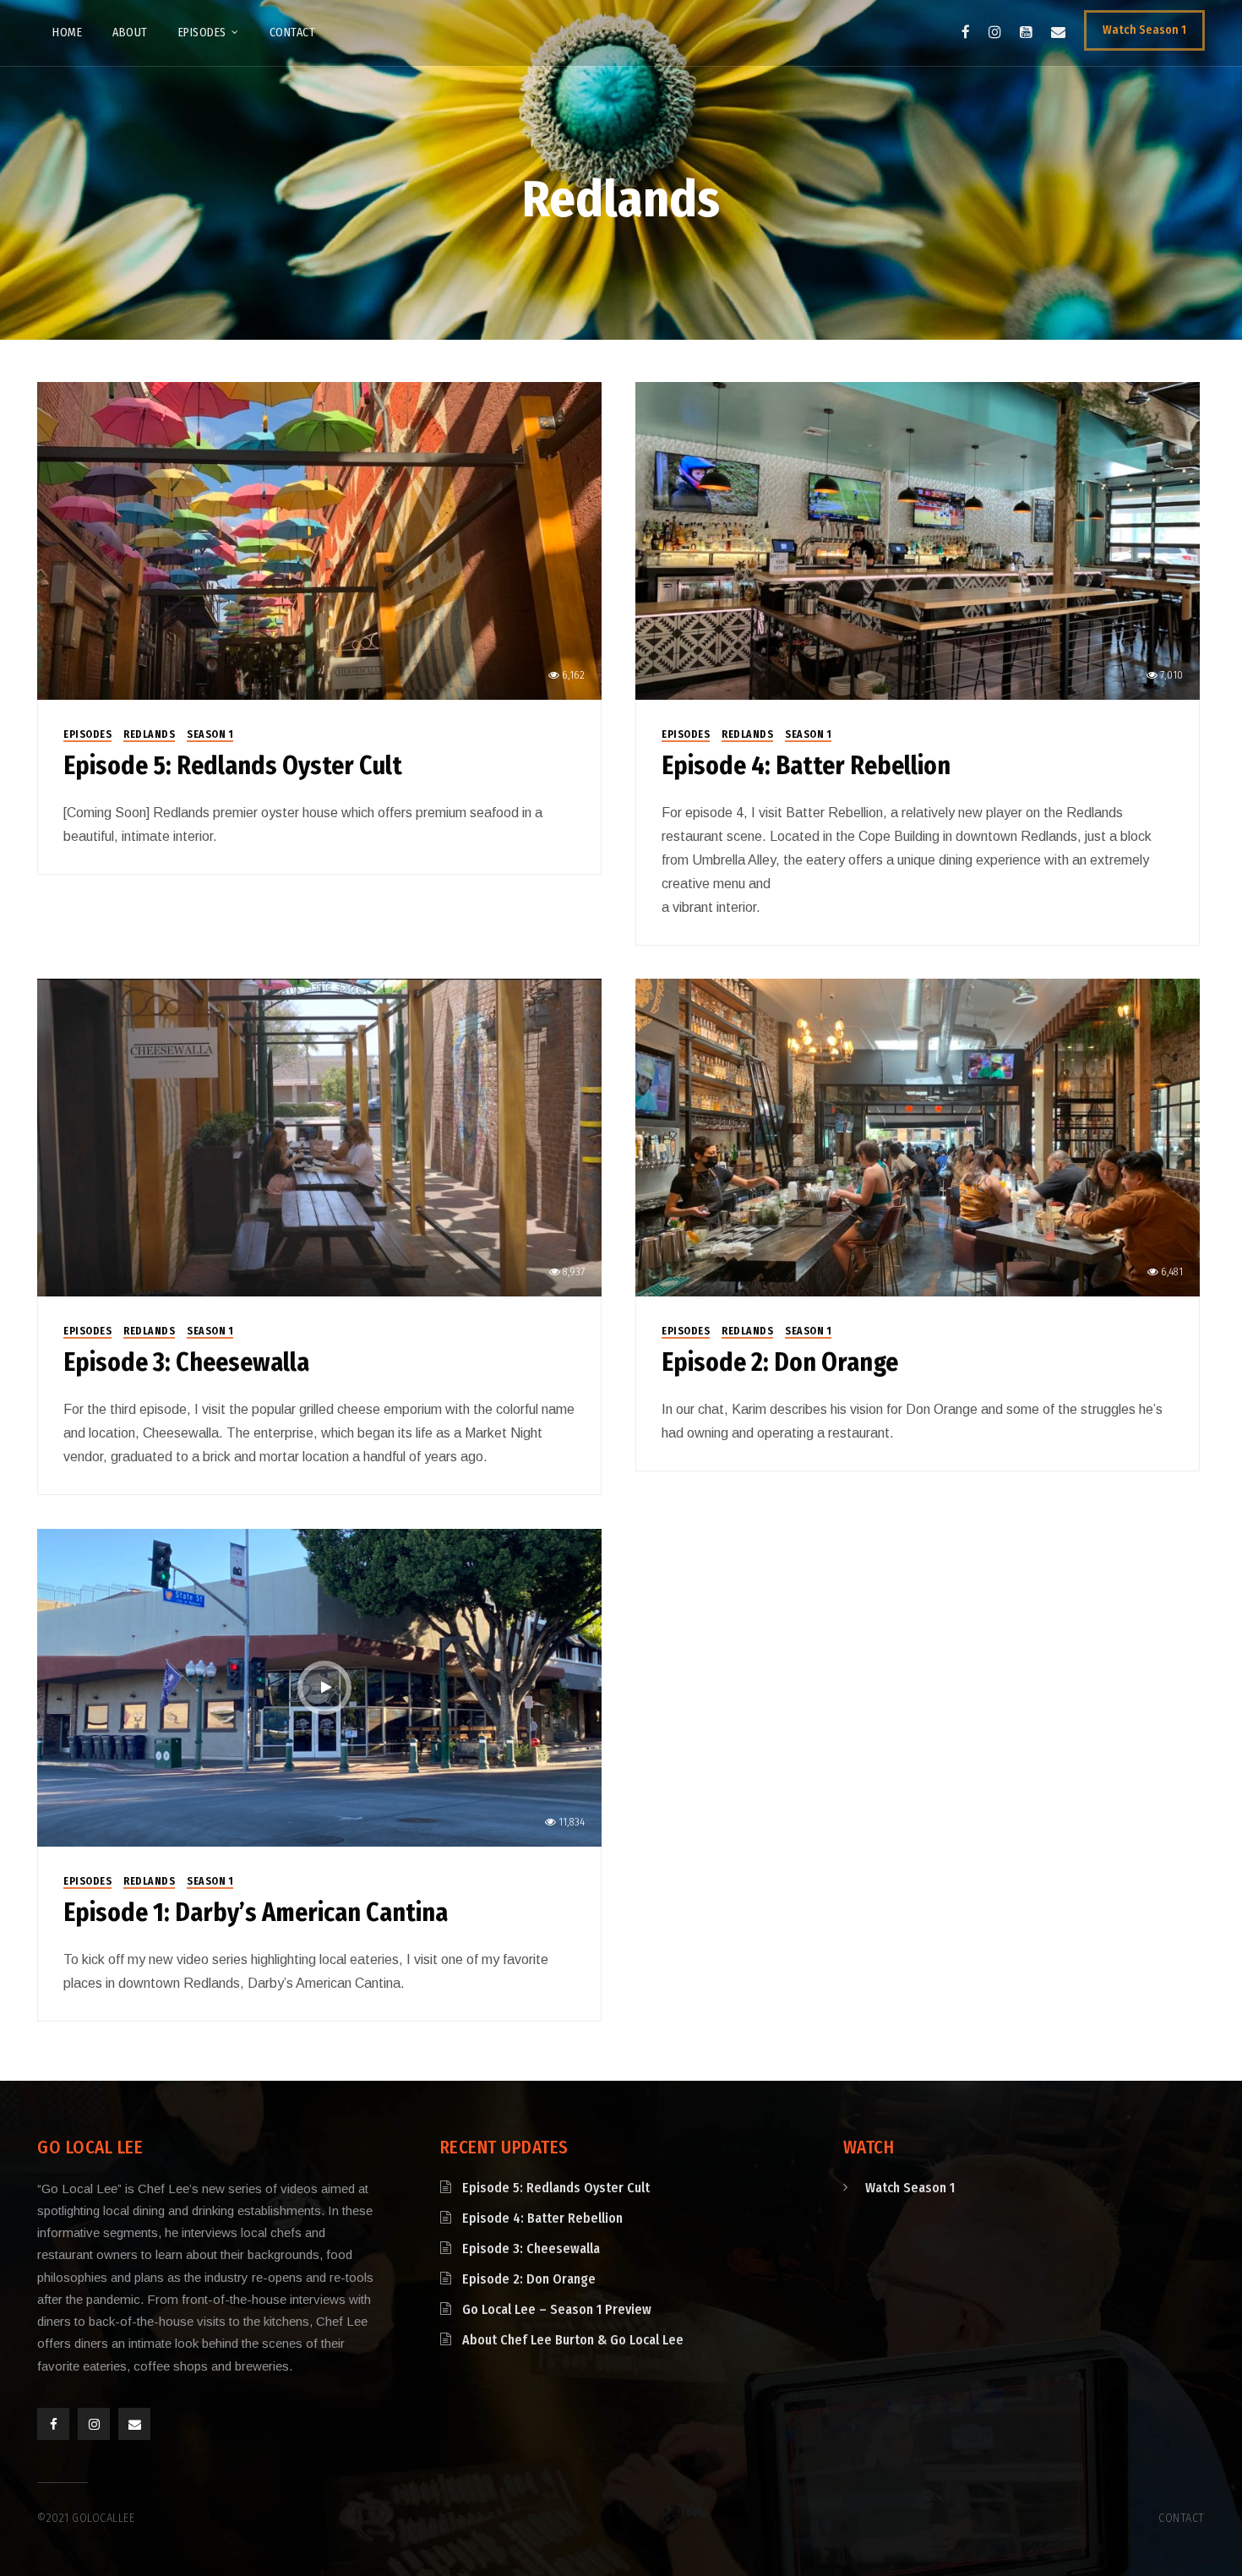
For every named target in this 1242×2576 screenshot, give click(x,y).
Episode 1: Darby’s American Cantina (256, 1913)
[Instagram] (995, 32)
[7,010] (918, 540)
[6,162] (319, 540)
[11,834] (319, 1686)
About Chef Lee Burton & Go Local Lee (573, 2340)
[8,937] (319, 1136)
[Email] (1058, 32)
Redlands (149, 734)
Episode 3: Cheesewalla (186, 1362)
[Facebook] (966, 32)
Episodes (87, 734)
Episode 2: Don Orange (780, 1362)
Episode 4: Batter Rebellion (806, 766)
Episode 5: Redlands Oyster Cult (233, 766)
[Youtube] (1026, 32)
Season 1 (210, 734)
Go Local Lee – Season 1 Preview (557, 2309)
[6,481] (918, 1136)
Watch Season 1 (910, 2188)
